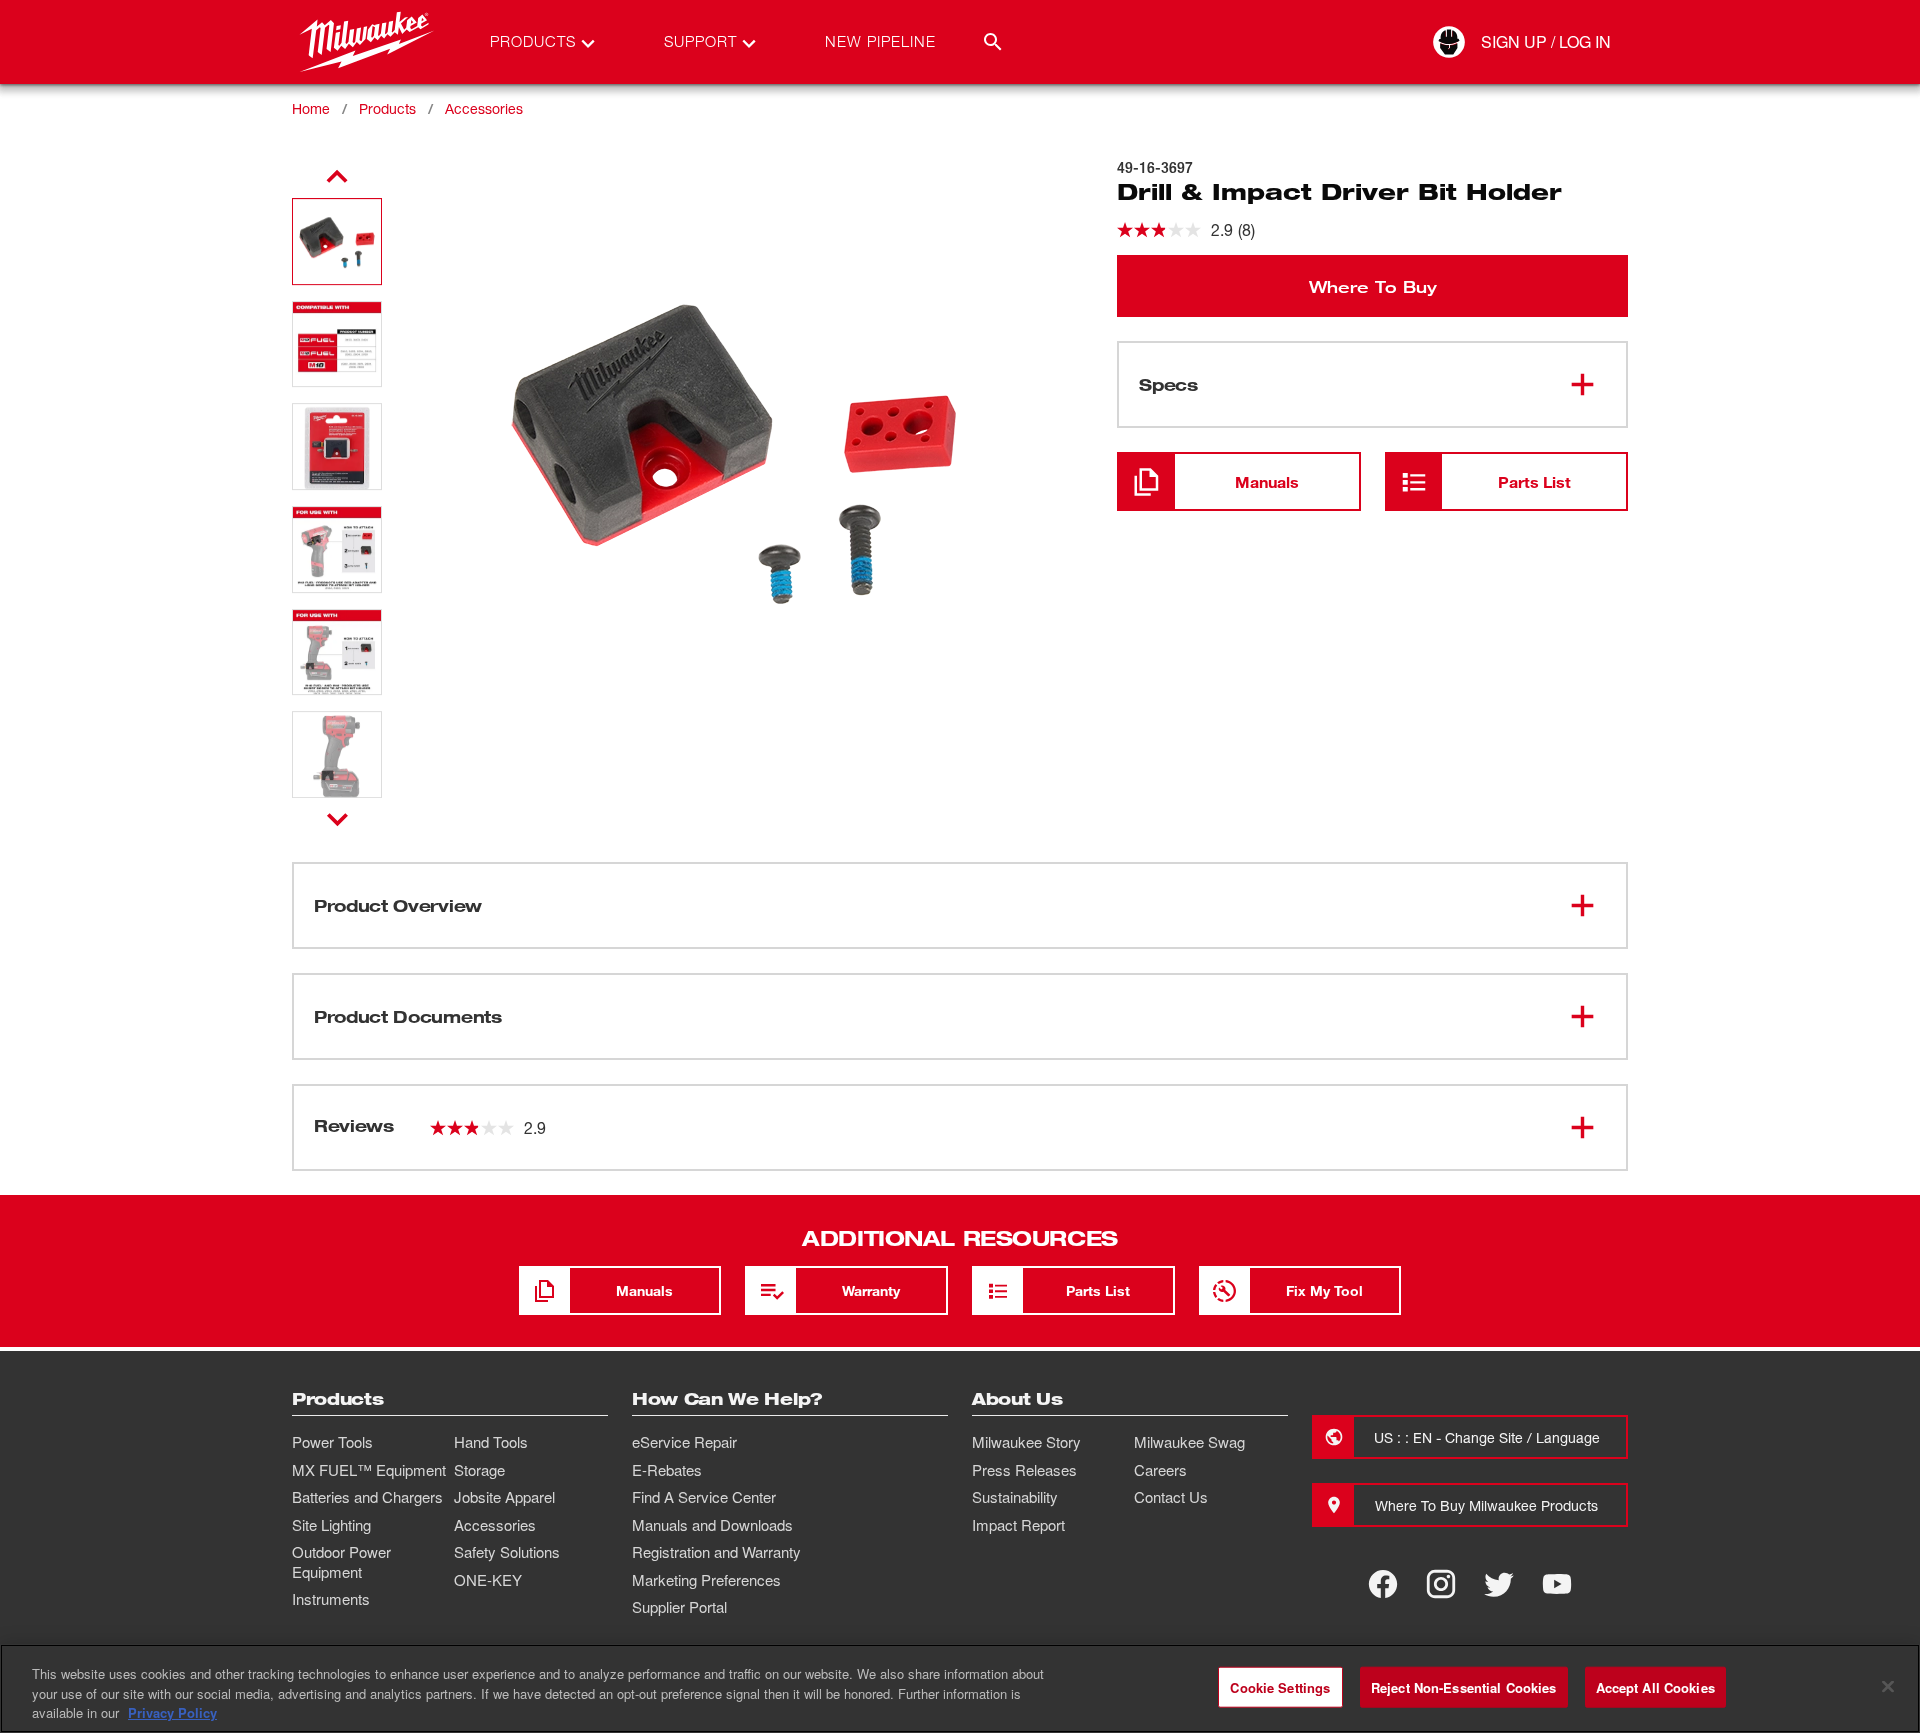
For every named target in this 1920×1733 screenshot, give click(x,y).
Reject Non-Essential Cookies (1464, 1686)
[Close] (1888, 1686)
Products (387, 108)
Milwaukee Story (1026, 1442)
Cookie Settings (1280, 1686)
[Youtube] (1557, 1584)
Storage (479, 1470)
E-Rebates (667, 1470)
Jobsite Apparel (504, 1497)
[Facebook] (1383, 1584)
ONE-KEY (488, 1580)
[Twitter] (1499, 1584)
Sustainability (1015, 1497)
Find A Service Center (704, 1497)
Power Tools (332, 1442)
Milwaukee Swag (1189, 1442)
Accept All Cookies (1655, 1686)
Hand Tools (491, 1442)
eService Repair (684, 1442)
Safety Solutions (507, 1552)
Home (311, 108)
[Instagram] (1441, 1584)
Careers (1160, 1470)
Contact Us (1171, 1497)
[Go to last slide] (337, 177)
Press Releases (1024, 1470)
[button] (337, 241)
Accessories (484, 108)
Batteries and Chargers (367, 1497)
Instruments (331, 1599)
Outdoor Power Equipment (341, 1562)
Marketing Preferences (706, 1580)
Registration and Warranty (716, 1552)
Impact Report (1018, 1525)
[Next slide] (337, 819)
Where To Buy (1373, 286)
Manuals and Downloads (712, 1525)
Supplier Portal (679, 1607)
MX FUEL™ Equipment (369, 1470)
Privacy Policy (172, 1712)
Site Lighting (331, 1525)
